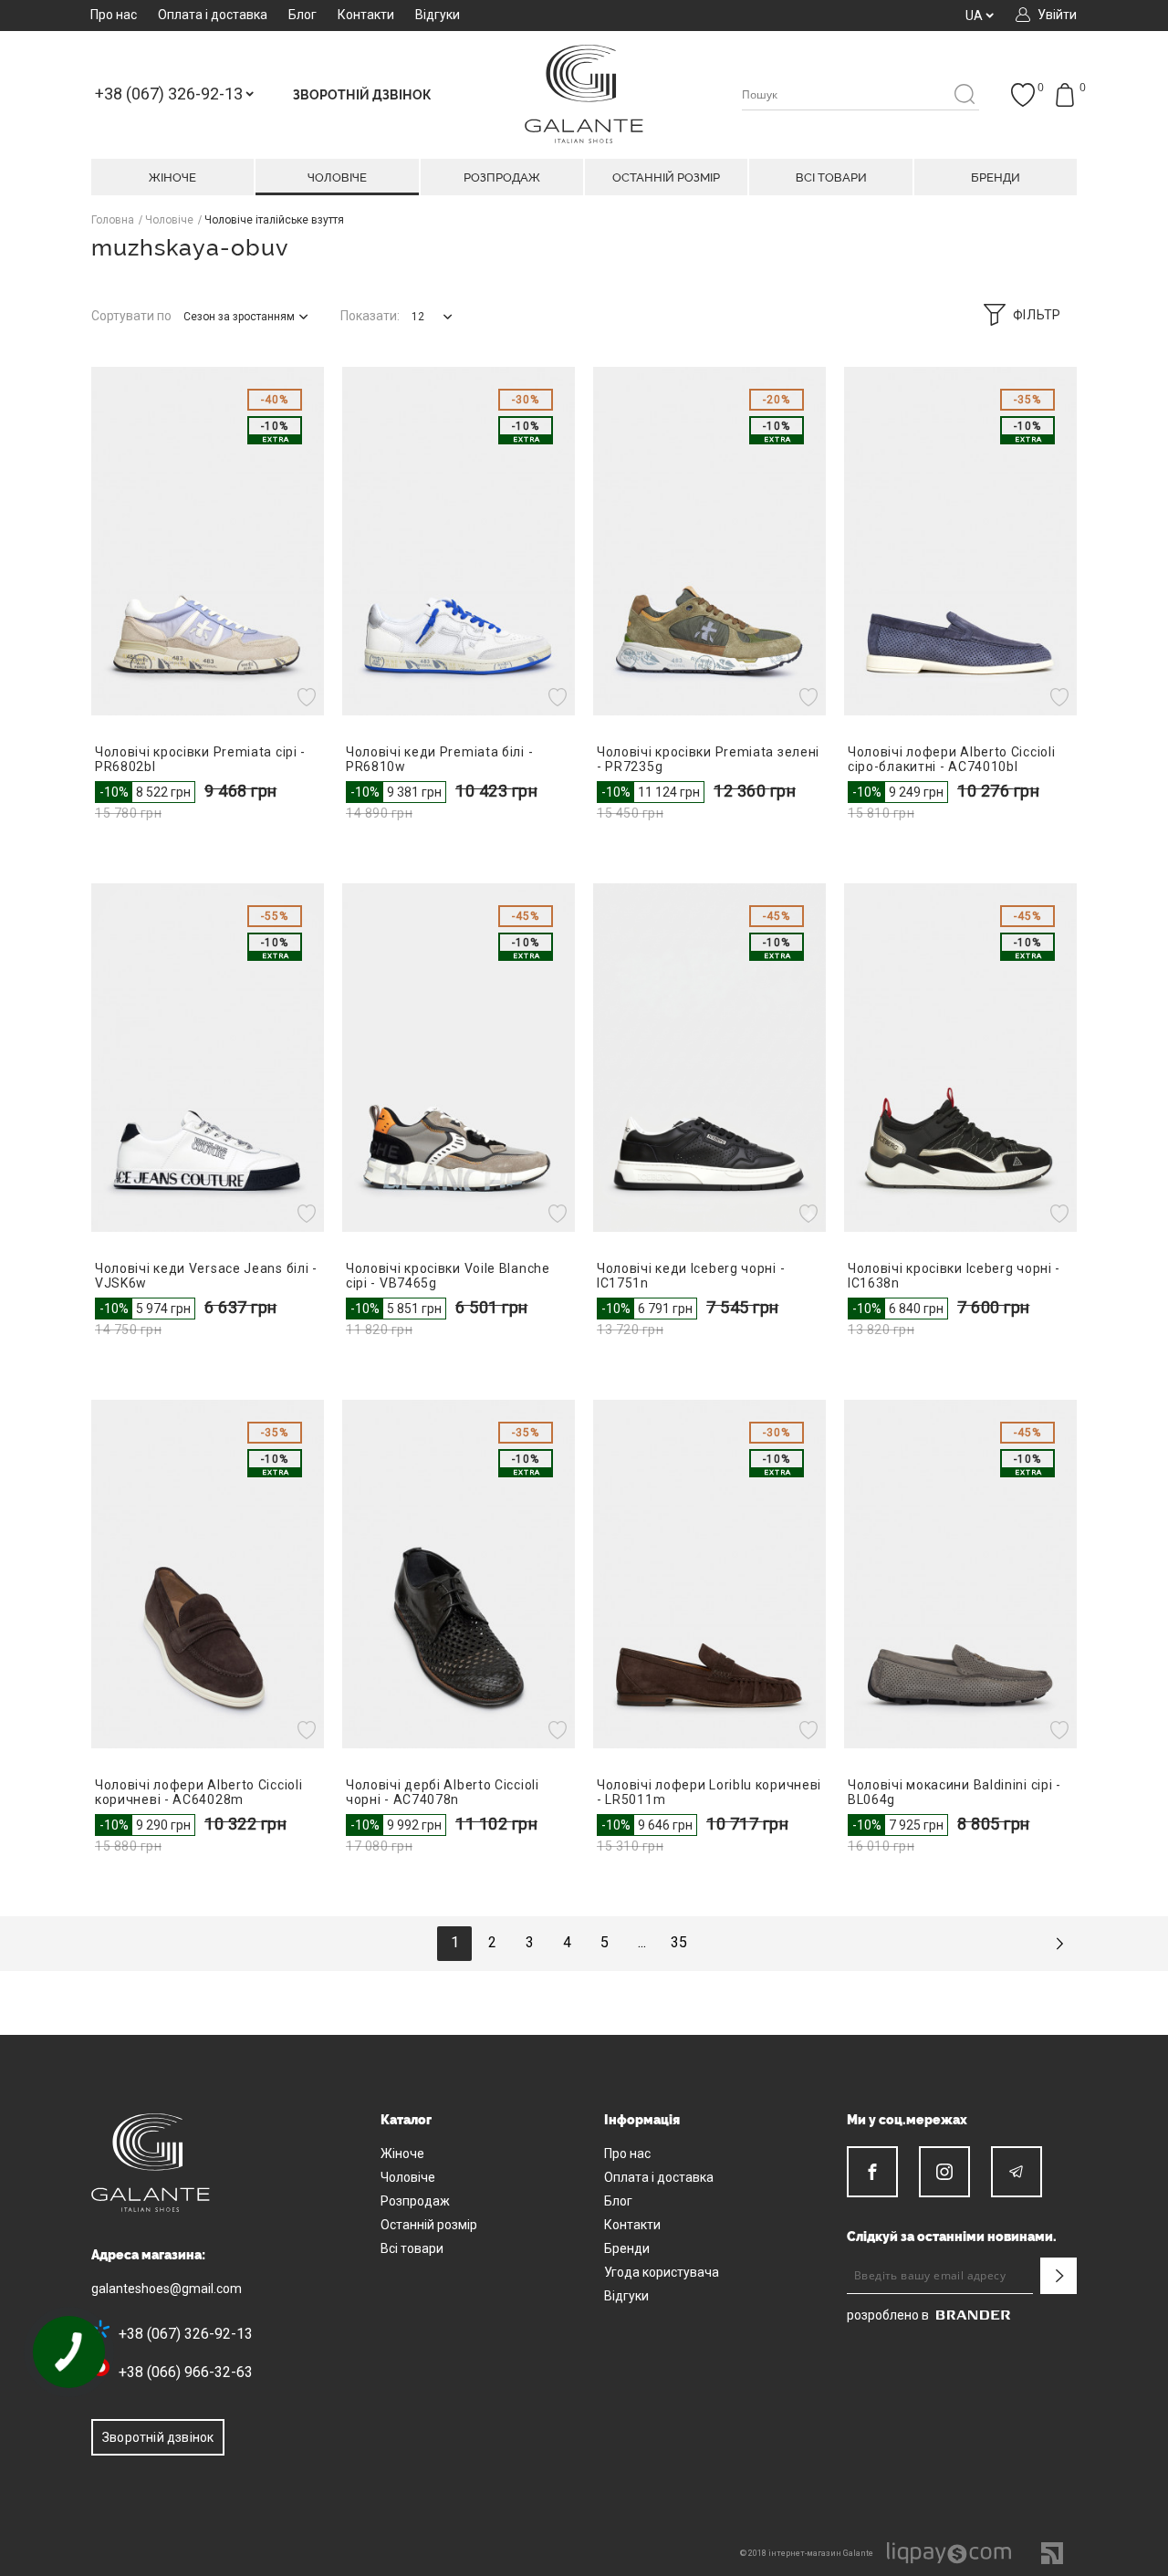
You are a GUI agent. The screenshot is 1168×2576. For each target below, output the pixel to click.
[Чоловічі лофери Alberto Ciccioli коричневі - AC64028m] (208, 1574)
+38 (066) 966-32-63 (186, 2372)
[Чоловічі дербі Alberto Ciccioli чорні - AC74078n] (459, 1574)
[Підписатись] (1058, 2276)
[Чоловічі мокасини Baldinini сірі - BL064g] (960, 1574)
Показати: (370, 316)
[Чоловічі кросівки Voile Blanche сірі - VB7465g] (459, 1058)
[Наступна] (1059, 1944)
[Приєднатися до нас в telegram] (1017, 2172)
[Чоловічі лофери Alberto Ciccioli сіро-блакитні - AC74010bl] (960, 541)
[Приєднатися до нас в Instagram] (944, 2172)
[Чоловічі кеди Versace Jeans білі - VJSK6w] (208, 1058)
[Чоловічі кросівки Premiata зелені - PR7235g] (709, 541)
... (642, 1942)
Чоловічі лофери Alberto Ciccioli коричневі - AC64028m (198, 1792)
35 (679, 1942)
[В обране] (309, 697)
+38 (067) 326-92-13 (186, 2334)
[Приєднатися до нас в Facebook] (872, 2172)
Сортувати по (131, 316)
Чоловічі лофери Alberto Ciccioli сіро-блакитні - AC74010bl (951, 759)
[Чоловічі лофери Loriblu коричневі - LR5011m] (709, 1574)
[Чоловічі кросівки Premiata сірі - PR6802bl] (208, 541)
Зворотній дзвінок (158, 2437)
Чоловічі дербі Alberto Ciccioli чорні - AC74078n (443, 1792)
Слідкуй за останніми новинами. (952, 2237)
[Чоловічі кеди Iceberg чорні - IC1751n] (709, 1058)
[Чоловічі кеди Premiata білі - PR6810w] (459, 541)
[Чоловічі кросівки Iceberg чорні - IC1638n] (960, 1058)
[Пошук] (964, 95)
